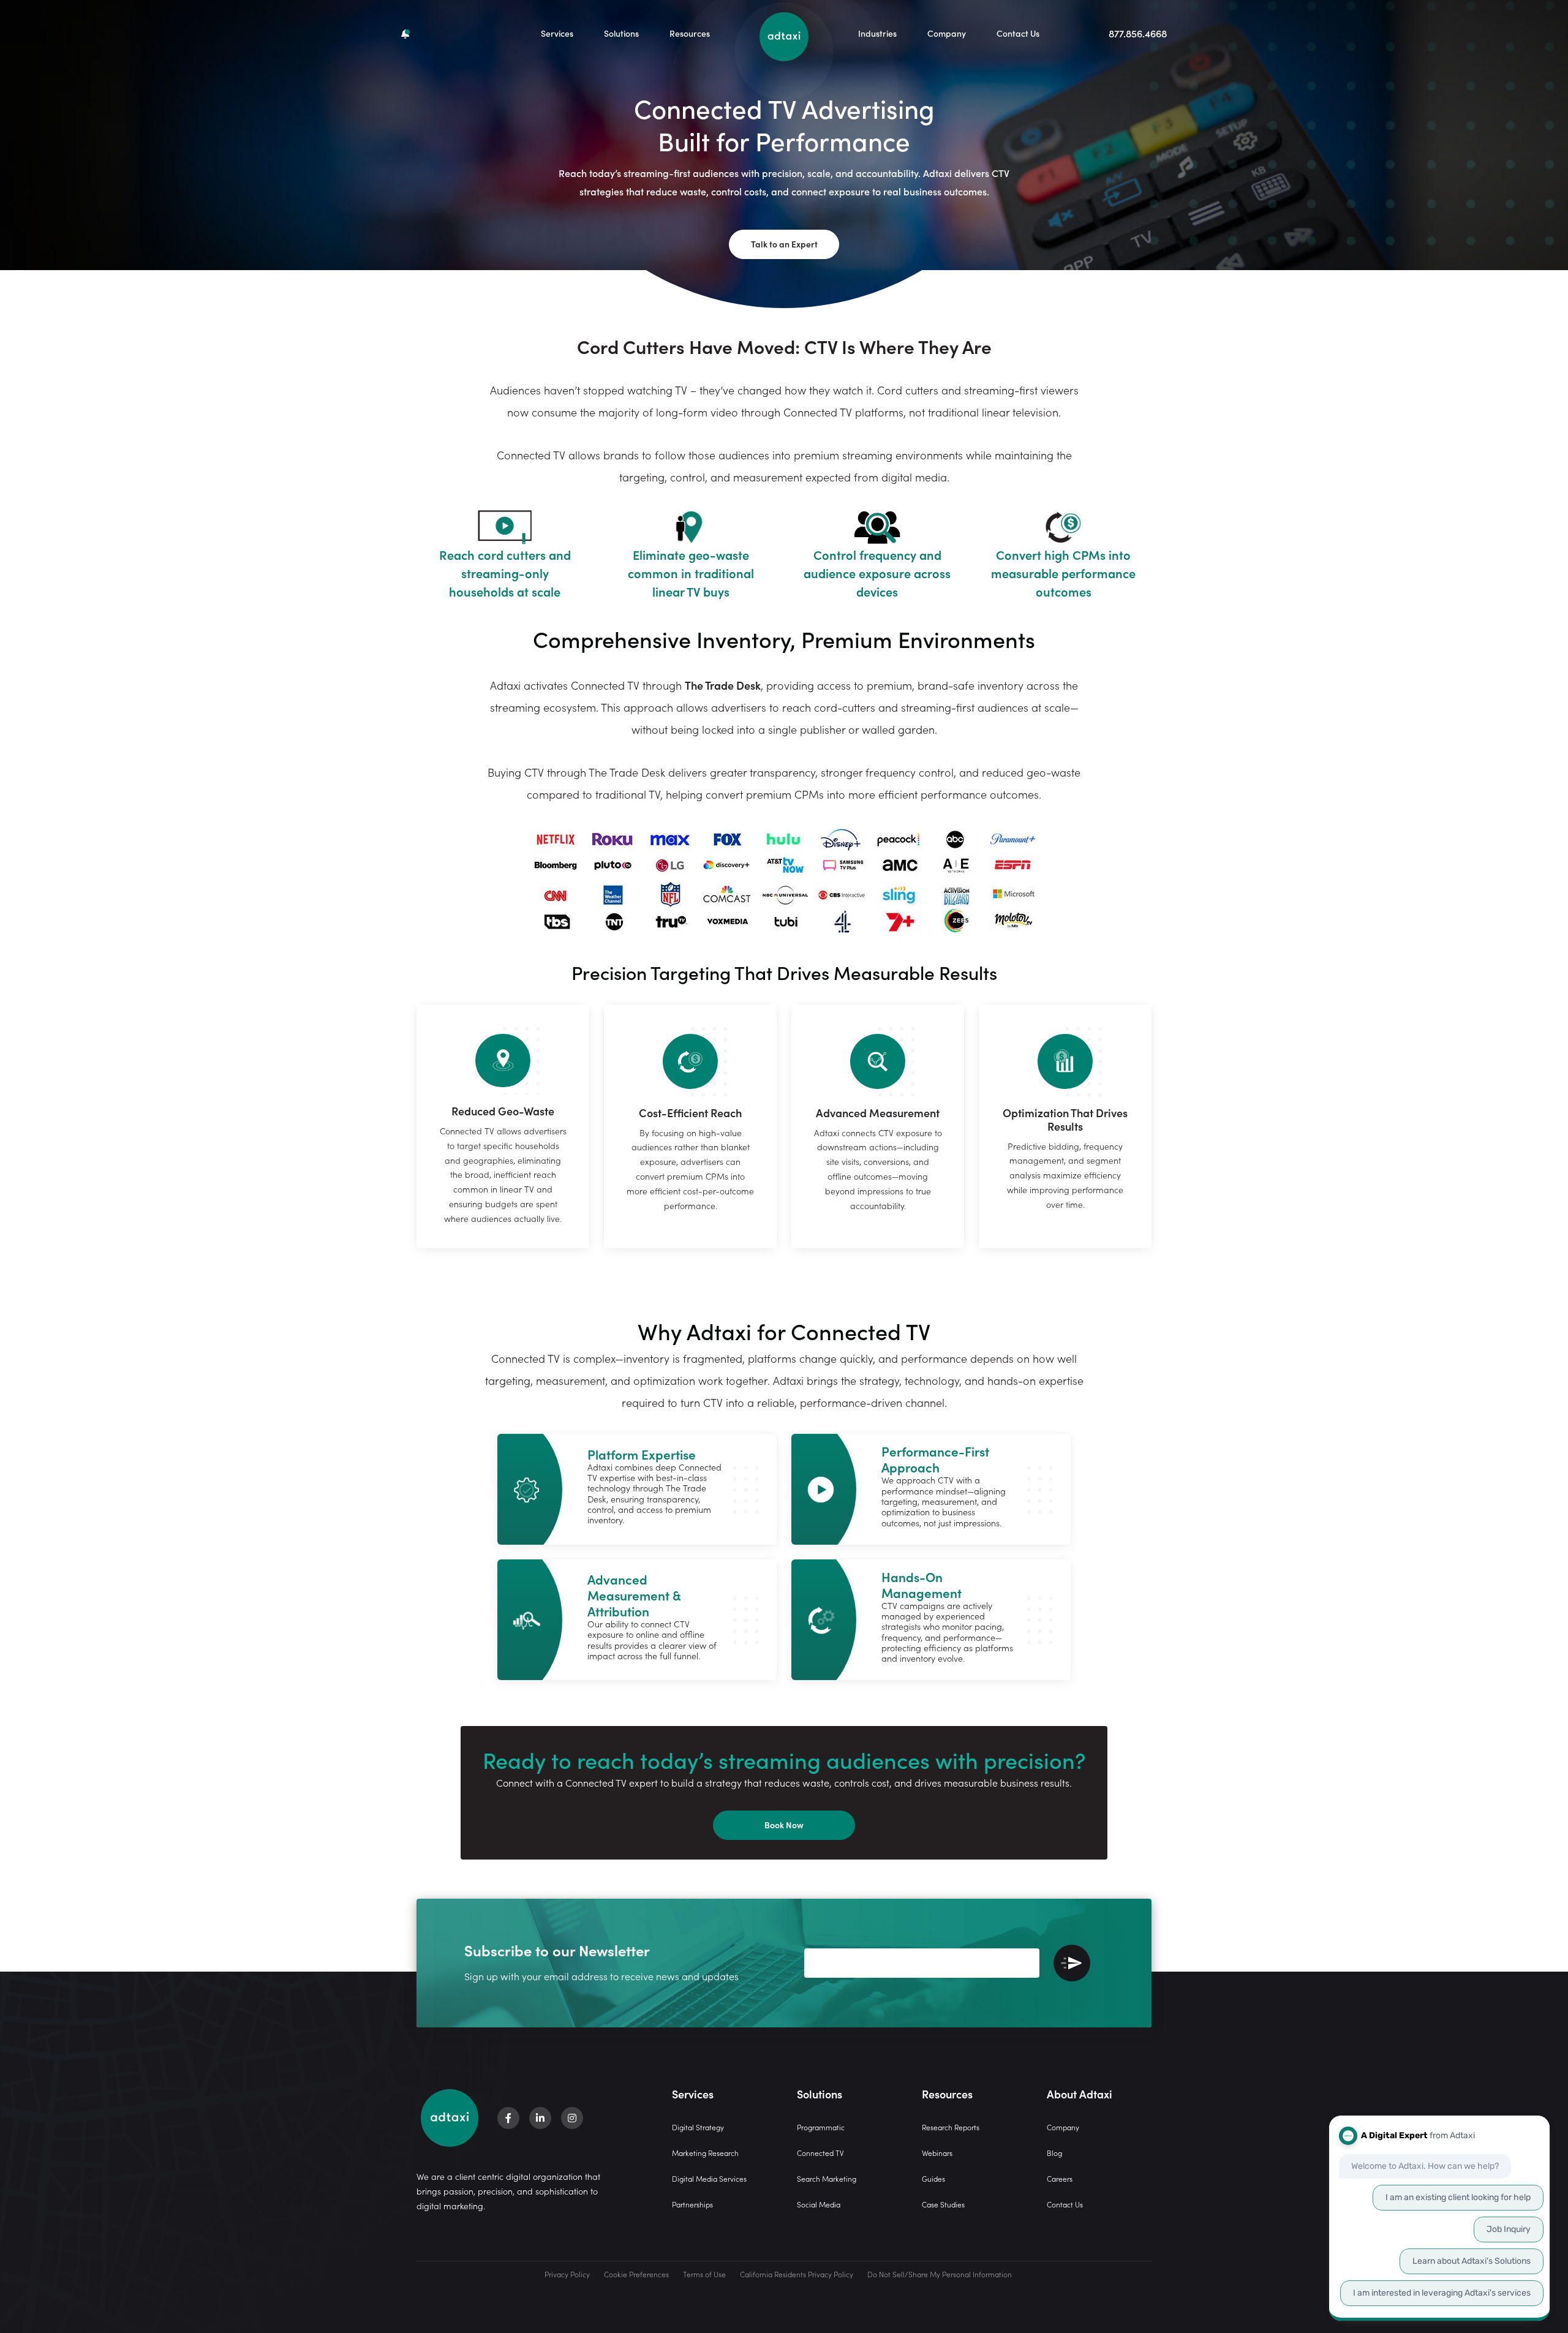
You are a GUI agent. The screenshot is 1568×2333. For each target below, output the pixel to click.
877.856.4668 (1138, 33)
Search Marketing (827, 2178)
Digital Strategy (698, 2127)
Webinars (937, 2153)
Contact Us (1018, 33)
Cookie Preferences (636, 2274)
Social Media (819, 2204)
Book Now (784, 1825)
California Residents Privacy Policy (797, 2274)
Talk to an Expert (784, 244)
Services (557, 33)
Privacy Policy (567, 2274)
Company (947, 33)
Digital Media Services (709, 2178)
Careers (1060, 2178)
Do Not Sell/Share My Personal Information (940, 2274)
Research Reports (951, 2127)
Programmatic (821, 2127)
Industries (877, 33)
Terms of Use (704, 2274)
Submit (1072, 1963)
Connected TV (820, 2153)
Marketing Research (705, 2153)
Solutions (621, 33)
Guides (933, 2178)
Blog (1054, 2153)
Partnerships (692, 2204)
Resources (690, 33)
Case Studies (943, 2204)
